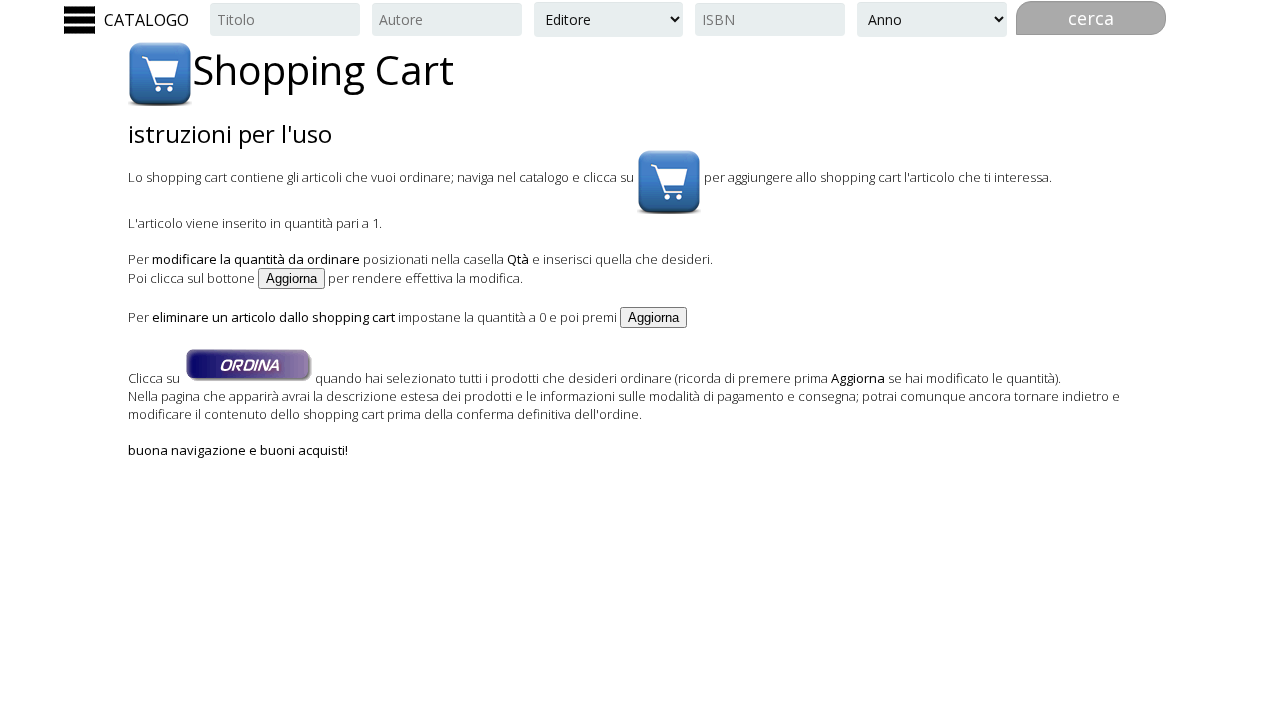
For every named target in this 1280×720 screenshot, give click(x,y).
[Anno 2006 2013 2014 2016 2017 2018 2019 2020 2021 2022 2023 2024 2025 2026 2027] (932, 19)
